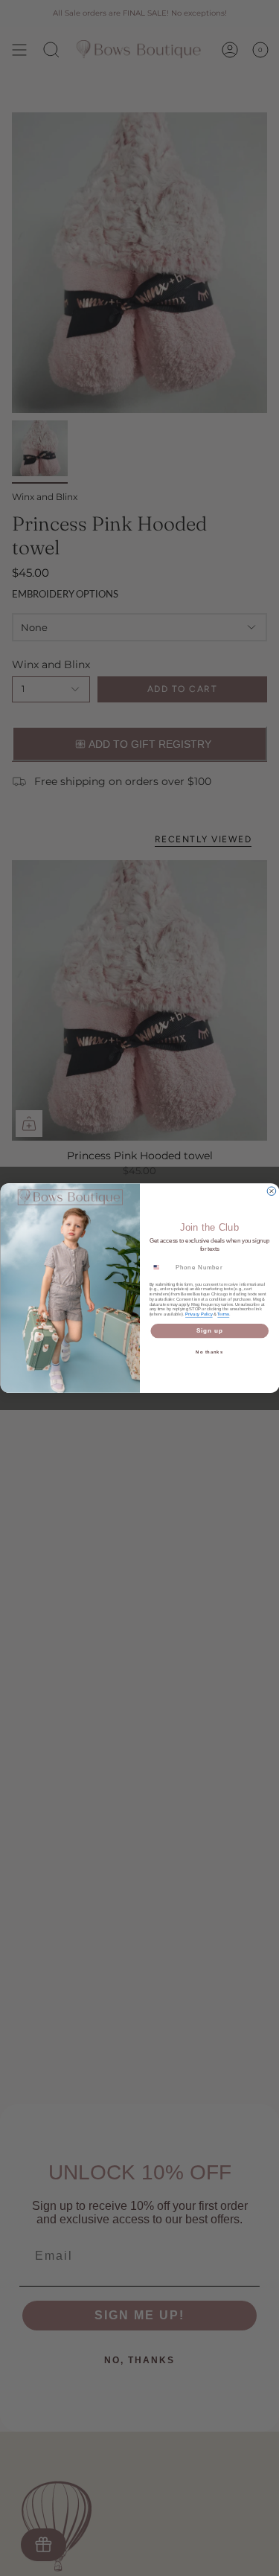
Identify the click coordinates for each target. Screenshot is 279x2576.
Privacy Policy (199, 1314)
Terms (223, 1314)
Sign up (209, 1330)
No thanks (209, 1352)
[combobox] (160, 1267)
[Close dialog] (272, 1191)
